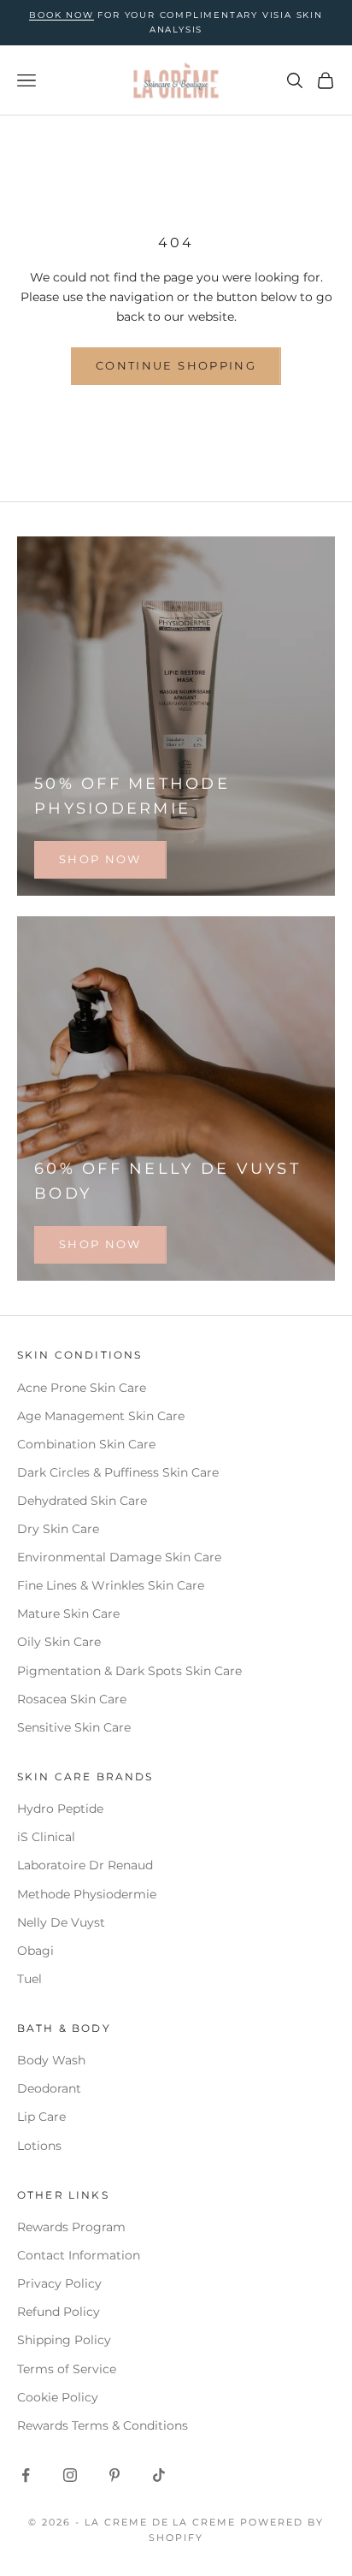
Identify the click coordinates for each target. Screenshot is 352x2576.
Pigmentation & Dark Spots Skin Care (129, 1671)
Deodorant (49, 2088)
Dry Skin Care (58, 1529)
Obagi (35, 1951)
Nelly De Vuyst (61, 1922)
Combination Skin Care (86, 1444)
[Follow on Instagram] (70, 2475)
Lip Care (41, 2117)
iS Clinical (46, 1837)
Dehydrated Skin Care (82, 1501)
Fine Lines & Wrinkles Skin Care (111, 1585)
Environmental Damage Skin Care (119, 1557)
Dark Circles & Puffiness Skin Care (118, 1472)
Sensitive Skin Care (74, 1727)
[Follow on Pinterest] (114, 2475)
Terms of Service (67, 2369)
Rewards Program (71, 2227)
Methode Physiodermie (87, 1894)
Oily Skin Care (59, 1642)
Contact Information (79, 2255)
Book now (61, 15)
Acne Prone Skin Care (82, 1388)
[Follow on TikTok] (159, 2475)
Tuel (29, 1979)
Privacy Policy (59, 2283)
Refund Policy (59, 2312)
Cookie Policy (58, 2397)
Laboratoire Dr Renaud (85, 1865)
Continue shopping (176, 365)
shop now (100, 859)
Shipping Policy (64, 2340)
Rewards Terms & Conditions (103, 2425)
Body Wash (51, 2060)
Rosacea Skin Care (72, 1699)
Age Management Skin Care (101, 1416)
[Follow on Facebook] (26, 2475)
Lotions (39, 2146)
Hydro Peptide (60, 1809)
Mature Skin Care (68, 1614)
